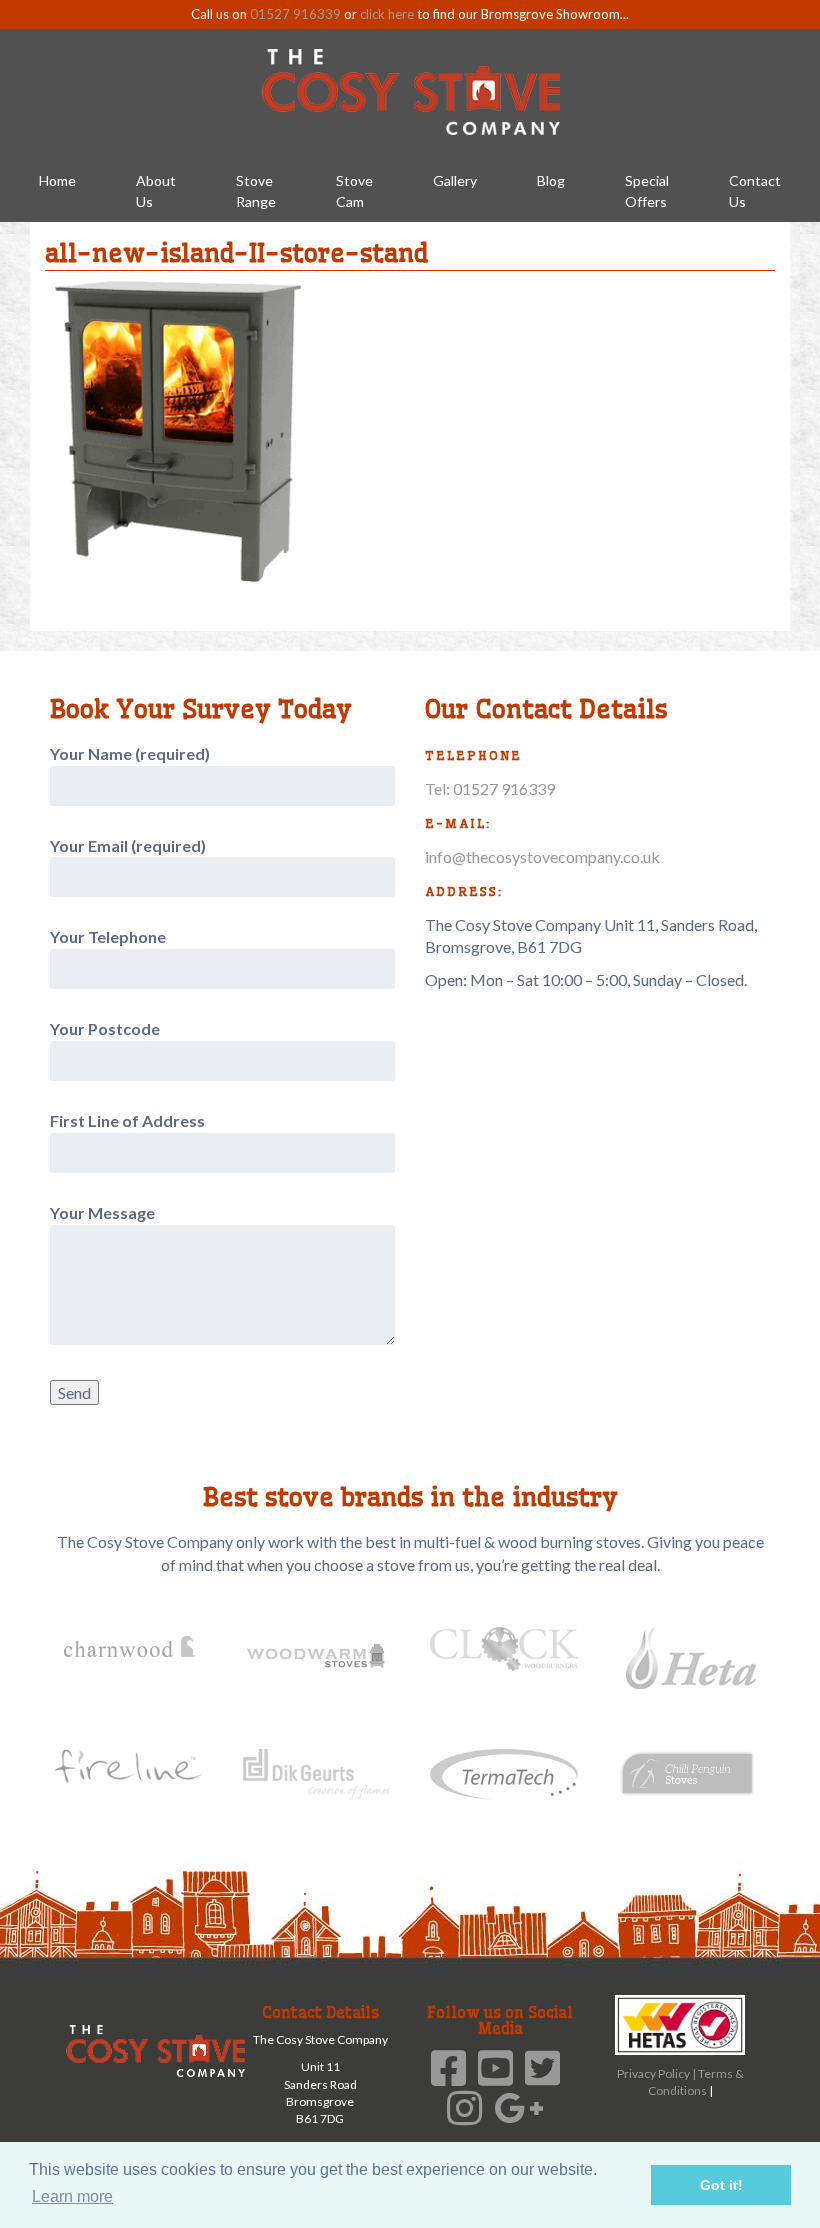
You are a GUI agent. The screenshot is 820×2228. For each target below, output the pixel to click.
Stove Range (256, 191)
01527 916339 (295, 14)
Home (57, 180)
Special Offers (647, 191)
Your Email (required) (128, 845)
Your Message (102, 1212)
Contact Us (755, 191)
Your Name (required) (130, 753)
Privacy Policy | (657, 2073)
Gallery (455, 180)
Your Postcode (105, 1028)
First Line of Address (127, 1120)
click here (387, 14)
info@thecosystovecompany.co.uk (542, 856)
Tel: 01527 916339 (490, 788)
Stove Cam (354, 191)
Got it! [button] (721, 2185)
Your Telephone (108, 936)
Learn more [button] (72, 2196)
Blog (551, 180)
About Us (156, 191)
